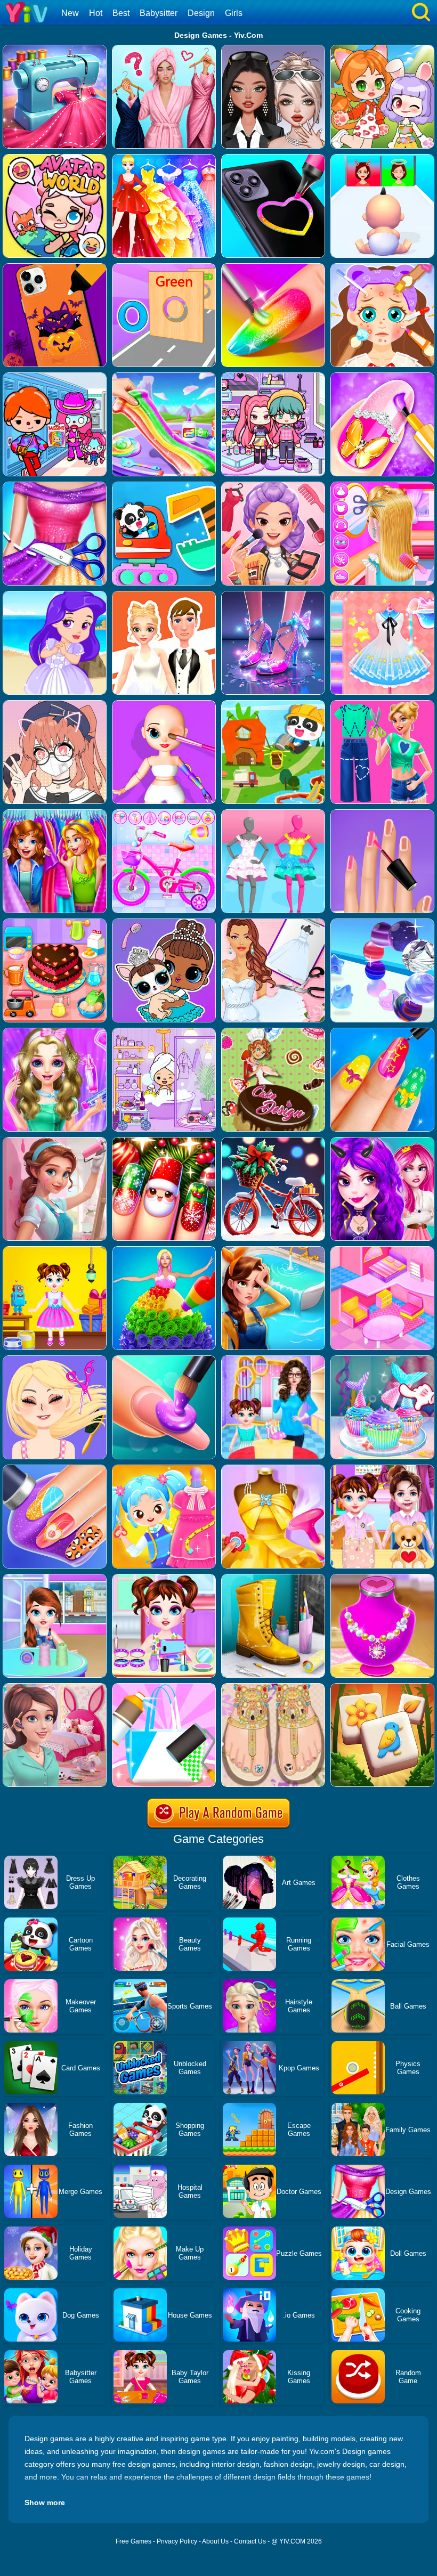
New (70, 13)
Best (121, 13)
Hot (96, 13)
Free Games (133, 2541)
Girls (234, 13)
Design (201, 13)
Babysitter (159, 13)
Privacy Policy (177, 2541)
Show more (45, 2502)
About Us (215, 2541)
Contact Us (250, 2541)
